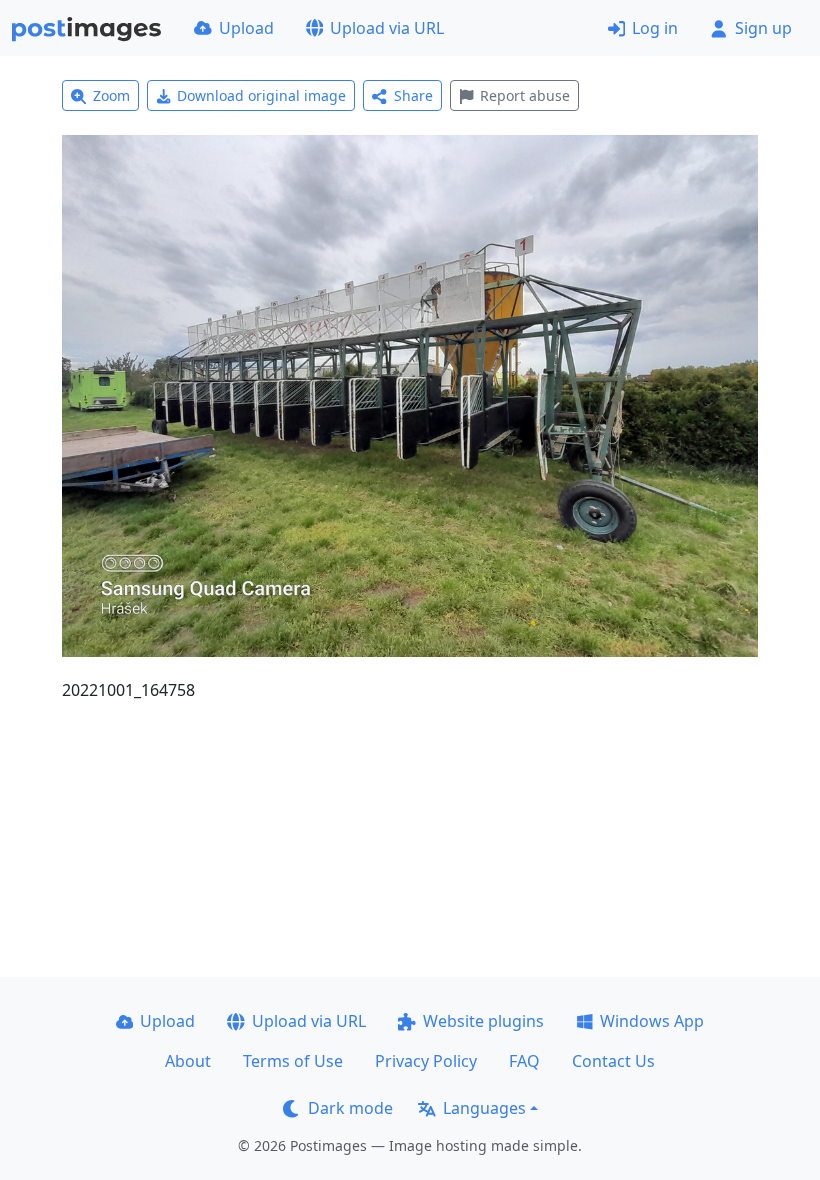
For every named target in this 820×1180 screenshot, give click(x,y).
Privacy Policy (426, 1061)
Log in (655, 28)
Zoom (111, 95)
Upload (246, 28)
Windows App (652, 1021)
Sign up (763, 28)
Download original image (261, 95)
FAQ (524, 1061)
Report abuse (525, 95)
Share (413, 95)
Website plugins (483, 1021)
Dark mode (350, 1108)
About (188, 1061)
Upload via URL (387, 28)
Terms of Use (293, 1061)
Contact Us (613, 1061)
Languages (484, 1108)
